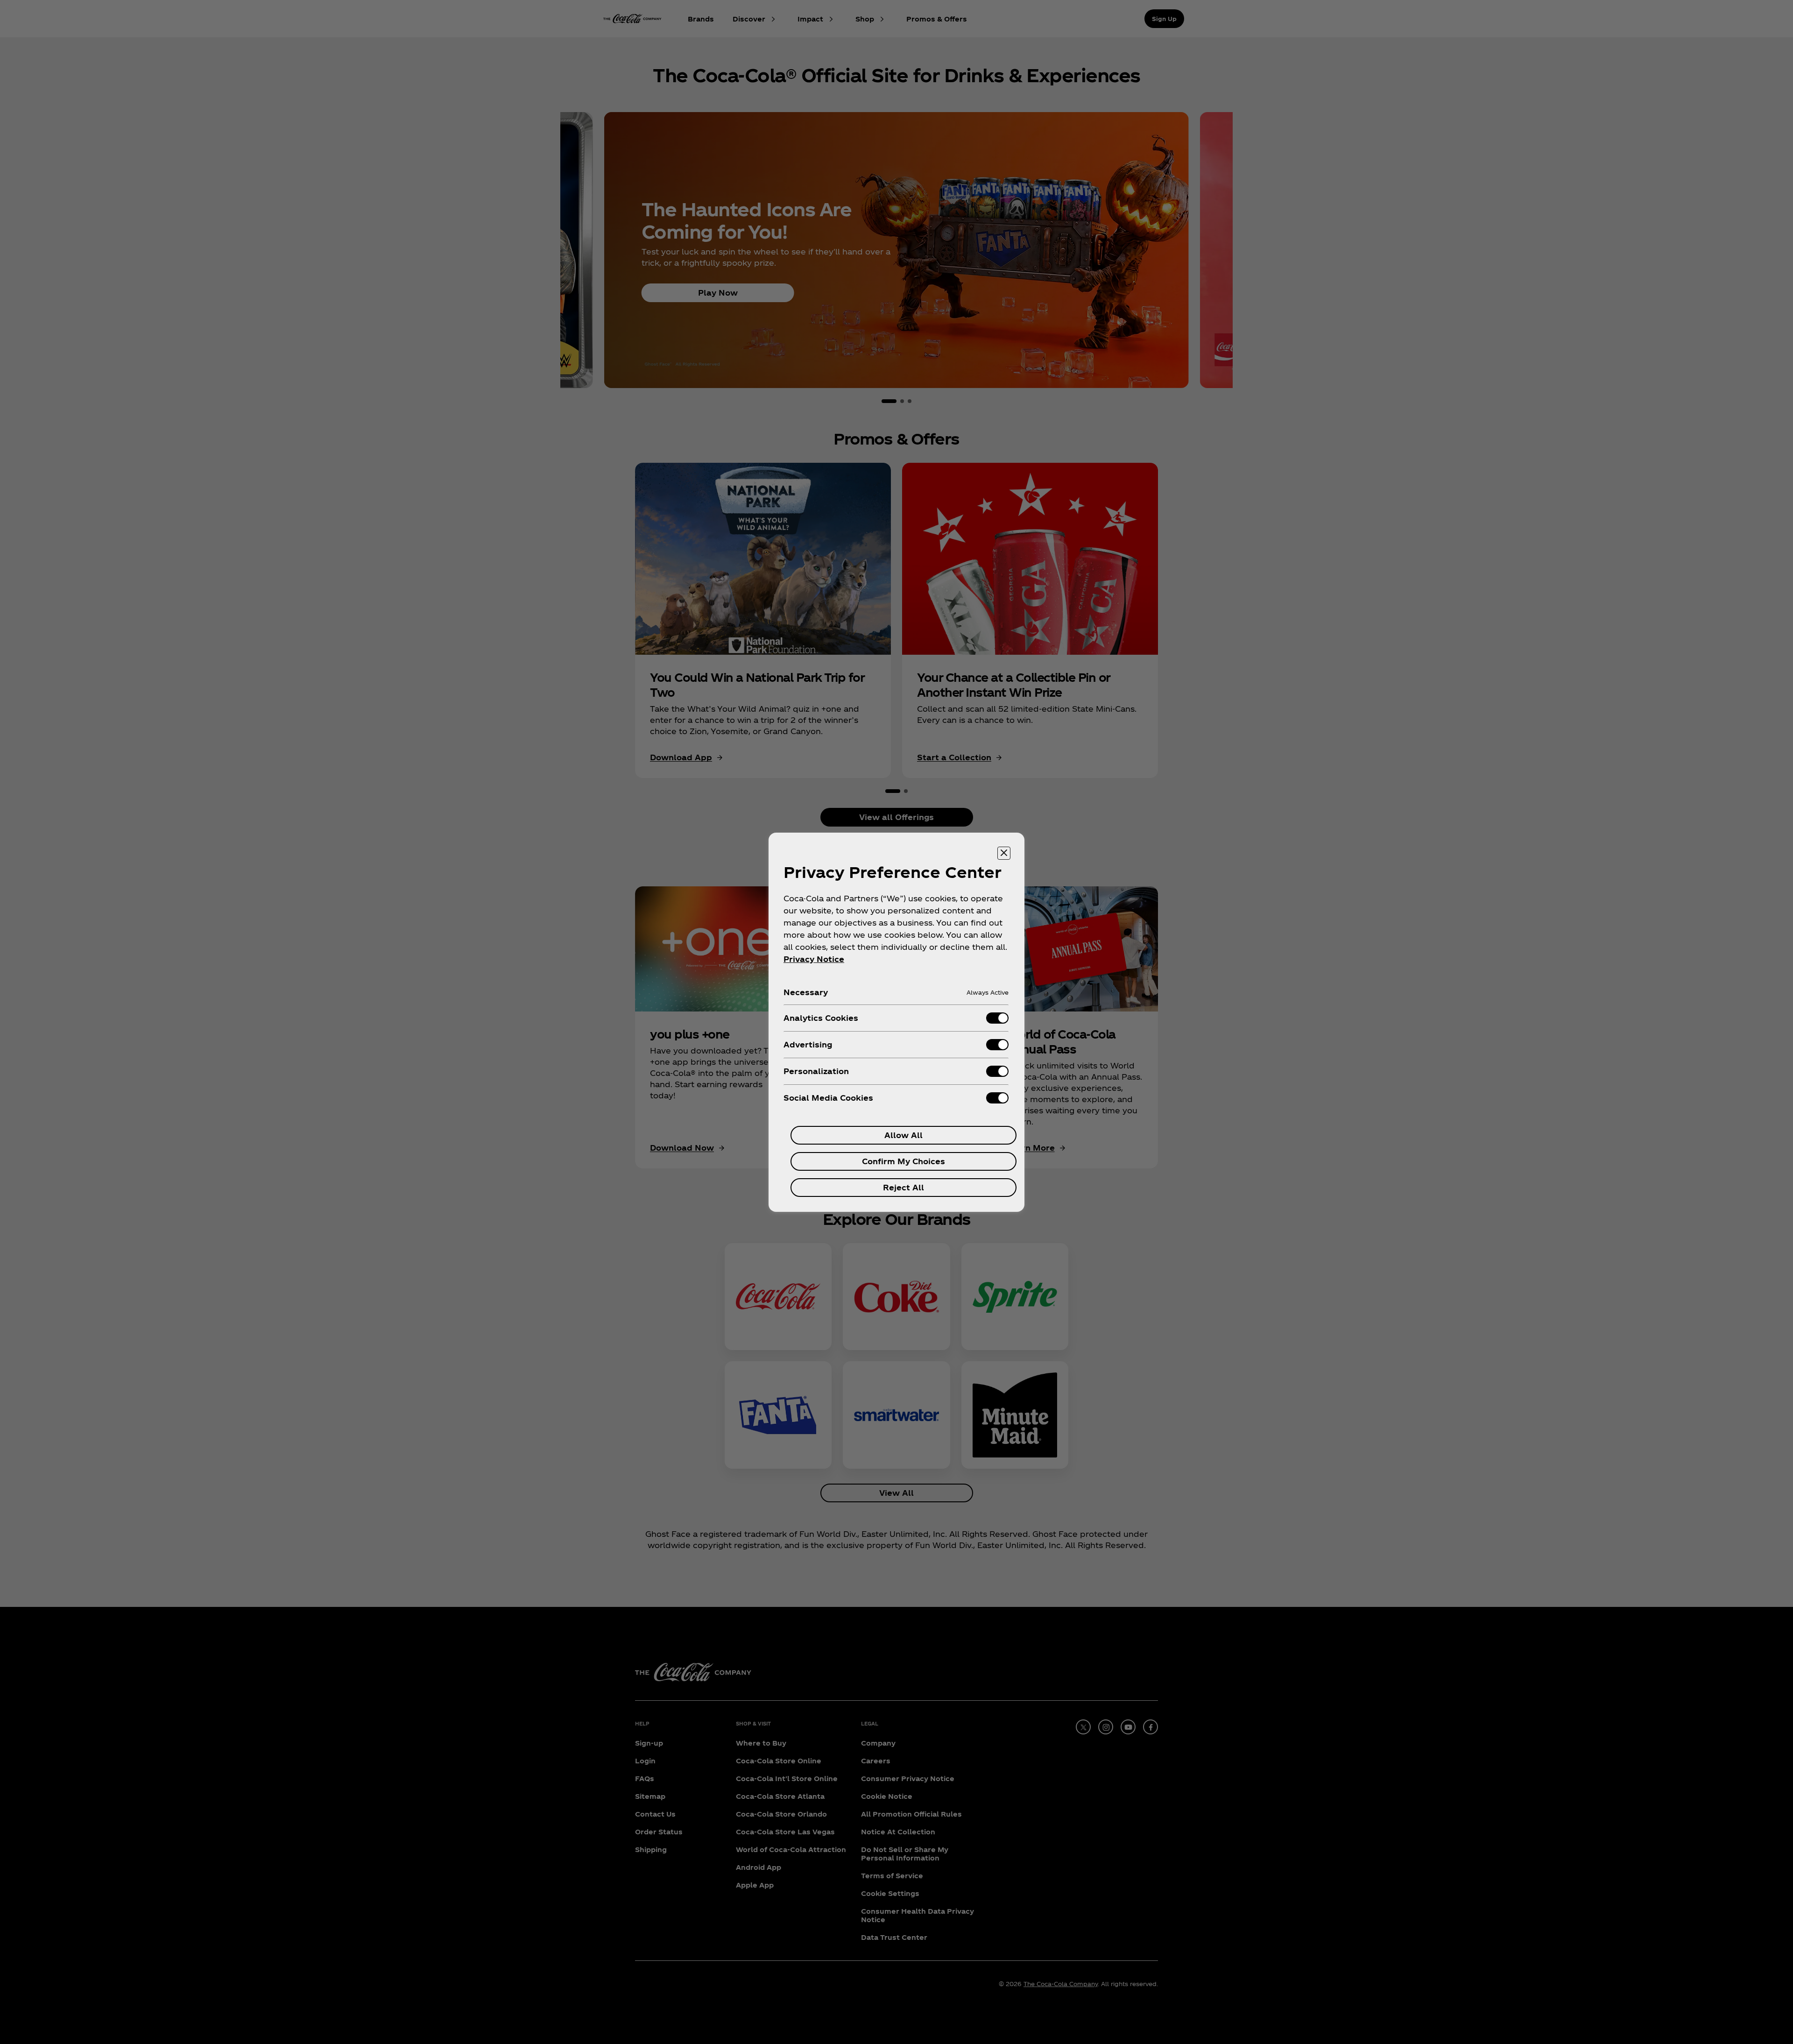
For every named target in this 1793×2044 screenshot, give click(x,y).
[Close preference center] (1004, 853)
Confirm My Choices (904, 1161)
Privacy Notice (814, 959)
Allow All (904, 1135)
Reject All (904, 1187)
